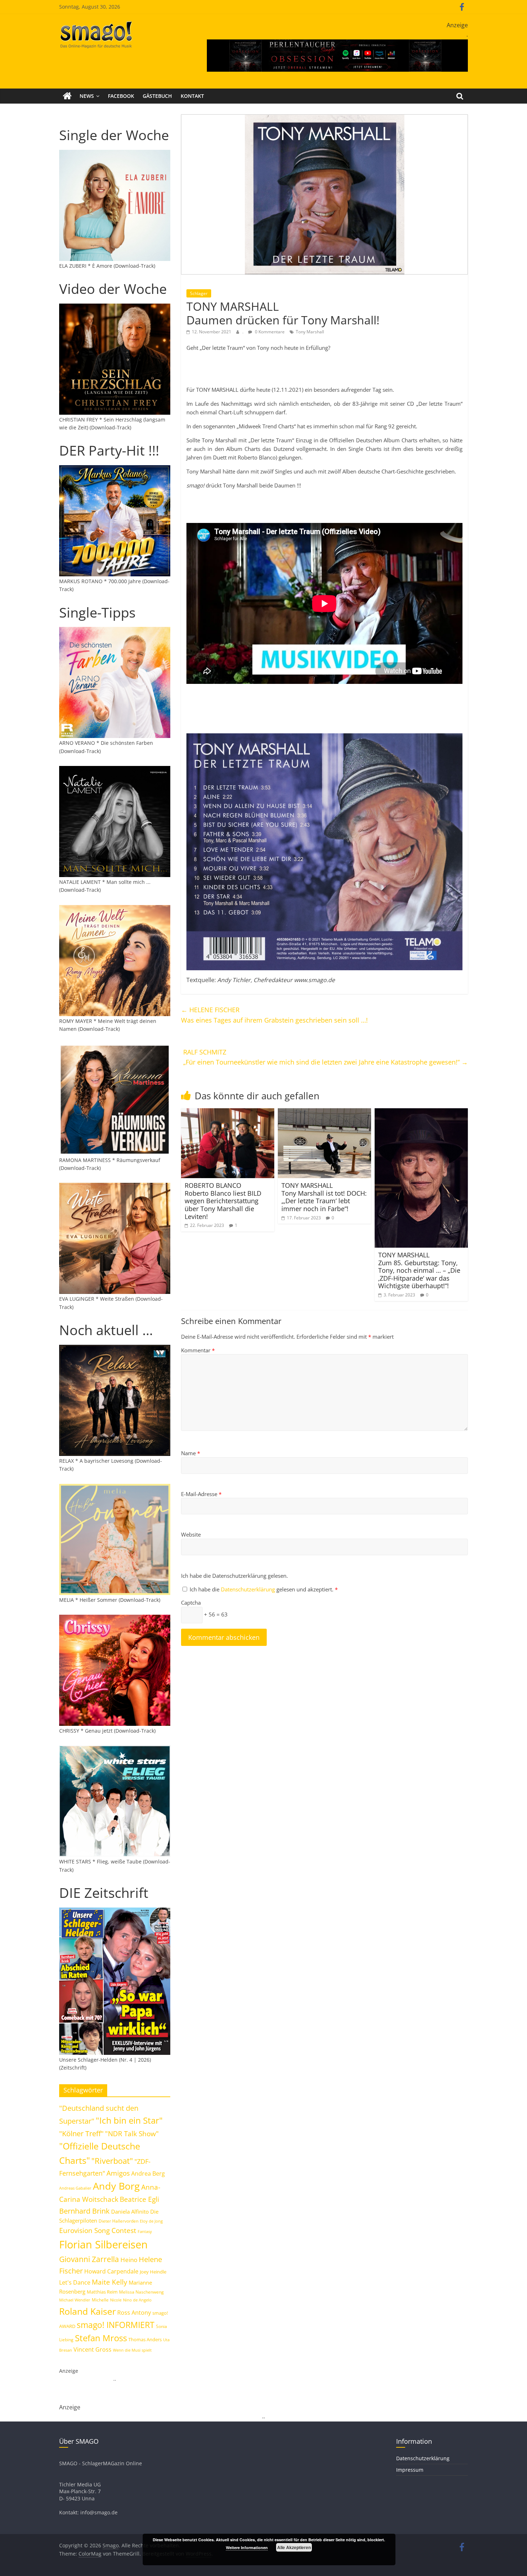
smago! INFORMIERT (116, 2325)
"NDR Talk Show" (132, 2134)
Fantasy (145, 2232)
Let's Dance (75, 2282)
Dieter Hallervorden (118, 2221)
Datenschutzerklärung (249, 1589)
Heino (129, 2260)
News (87, 96)
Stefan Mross (101, 2338)
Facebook (121, 96)
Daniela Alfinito (130, 2211)
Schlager (199, 293)
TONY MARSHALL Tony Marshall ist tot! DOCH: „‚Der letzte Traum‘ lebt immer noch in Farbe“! (324, 1197)
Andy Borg (116, 2186)
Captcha (191, 1603)
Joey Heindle (153, 2272)
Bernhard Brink (84, 2211)
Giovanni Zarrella (89, 2259)
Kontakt (192, 96)
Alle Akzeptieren (294, 2547)
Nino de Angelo (137, 2300)
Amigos (118, 2173)
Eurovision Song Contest (98, 2230)
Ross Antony (134, 2313)
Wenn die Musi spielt (132, 2350)
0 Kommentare (269, 332)
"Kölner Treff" (81, 2133)
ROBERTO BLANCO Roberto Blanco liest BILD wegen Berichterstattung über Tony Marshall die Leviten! (223, 1201)
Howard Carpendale (111, 2271)
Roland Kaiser (87, 2311)
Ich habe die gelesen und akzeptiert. (264, 1589)
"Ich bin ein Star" (129, 2120)
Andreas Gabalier (75, 2188)
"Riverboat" (112, 2161)
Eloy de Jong (151, 2221)
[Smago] (67, 96)
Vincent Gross (92, 2349)
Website (191, 1534)
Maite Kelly (110, 2282)
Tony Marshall (310, 332)
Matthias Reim (102, 2292)
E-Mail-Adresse (201, 1494)
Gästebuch (157, 96)
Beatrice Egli (139, 2199)
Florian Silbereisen (103, 2244)
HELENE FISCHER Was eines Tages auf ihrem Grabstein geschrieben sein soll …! (274, 1015)
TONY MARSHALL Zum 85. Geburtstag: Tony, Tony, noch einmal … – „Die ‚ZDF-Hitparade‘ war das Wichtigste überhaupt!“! (419, 1270)
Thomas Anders (145, 2339)
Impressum (410, 2470)
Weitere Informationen (247, 2548)
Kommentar (198, 1350)
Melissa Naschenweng (141, 2292)
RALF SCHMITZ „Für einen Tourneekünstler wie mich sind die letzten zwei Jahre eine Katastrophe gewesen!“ (326, 1057)
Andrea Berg (148, 2173)
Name (191, 1453)
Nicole (116, 2300)
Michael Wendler (75, 2300)
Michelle (100, 2300)
